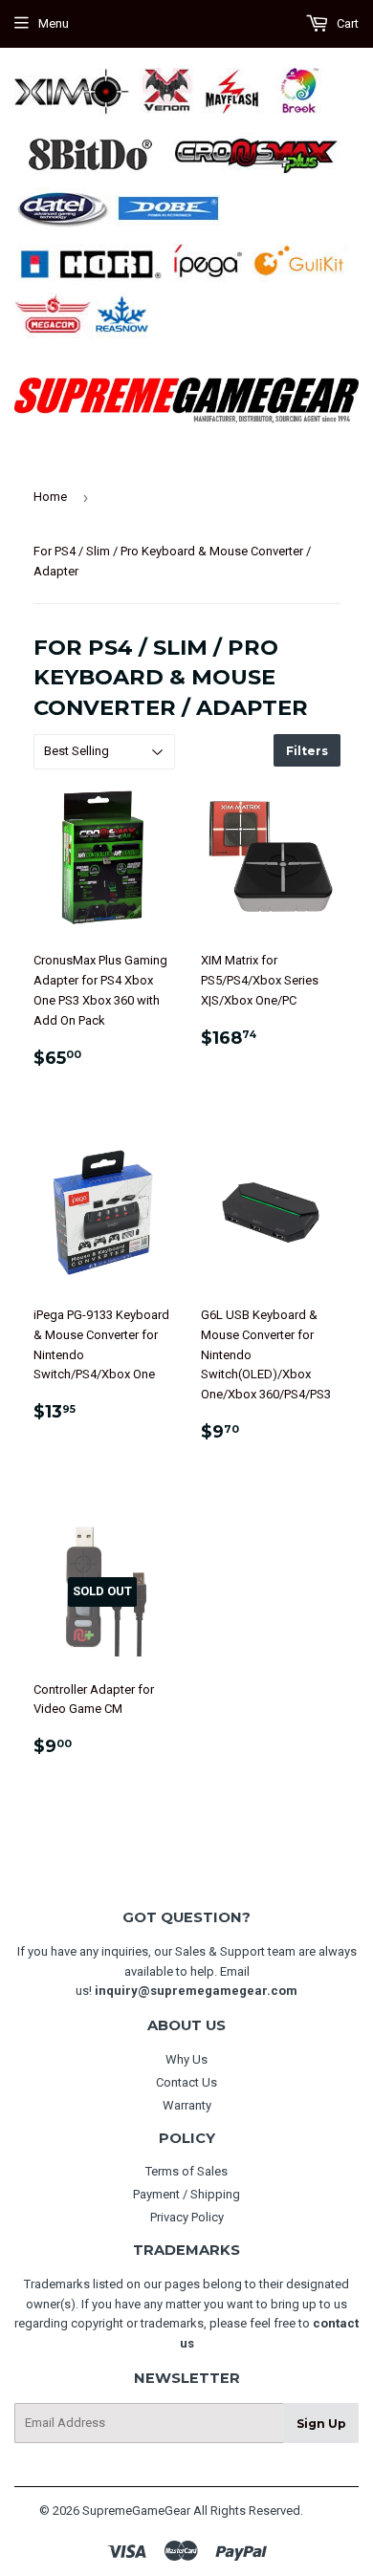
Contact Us (186, 2082)
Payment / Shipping (186, 2194)
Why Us (186, 2059)
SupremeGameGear (136, 2511)
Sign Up (321, 2424)
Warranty (187, 2105)
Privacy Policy (187, 2217)
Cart (346, 23)
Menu (54, 23)
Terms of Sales (186, 2171)
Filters (307, 751)
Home (50, 497)
